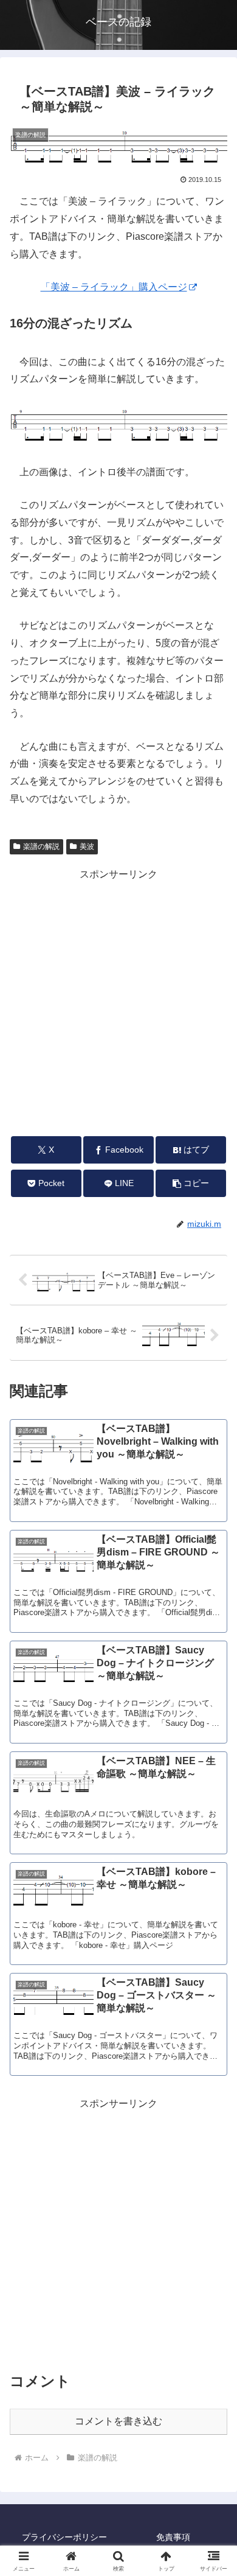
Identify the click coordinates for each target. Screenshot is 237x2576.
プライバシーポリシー (64, 2537)
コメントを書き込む (118, 2421)
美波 (87, 846)
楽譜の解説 (41, 846)
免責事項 (173, 2537)
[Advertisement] (118, 1002)
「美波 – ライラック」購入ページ (114, 287)
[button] (191, 1183)
